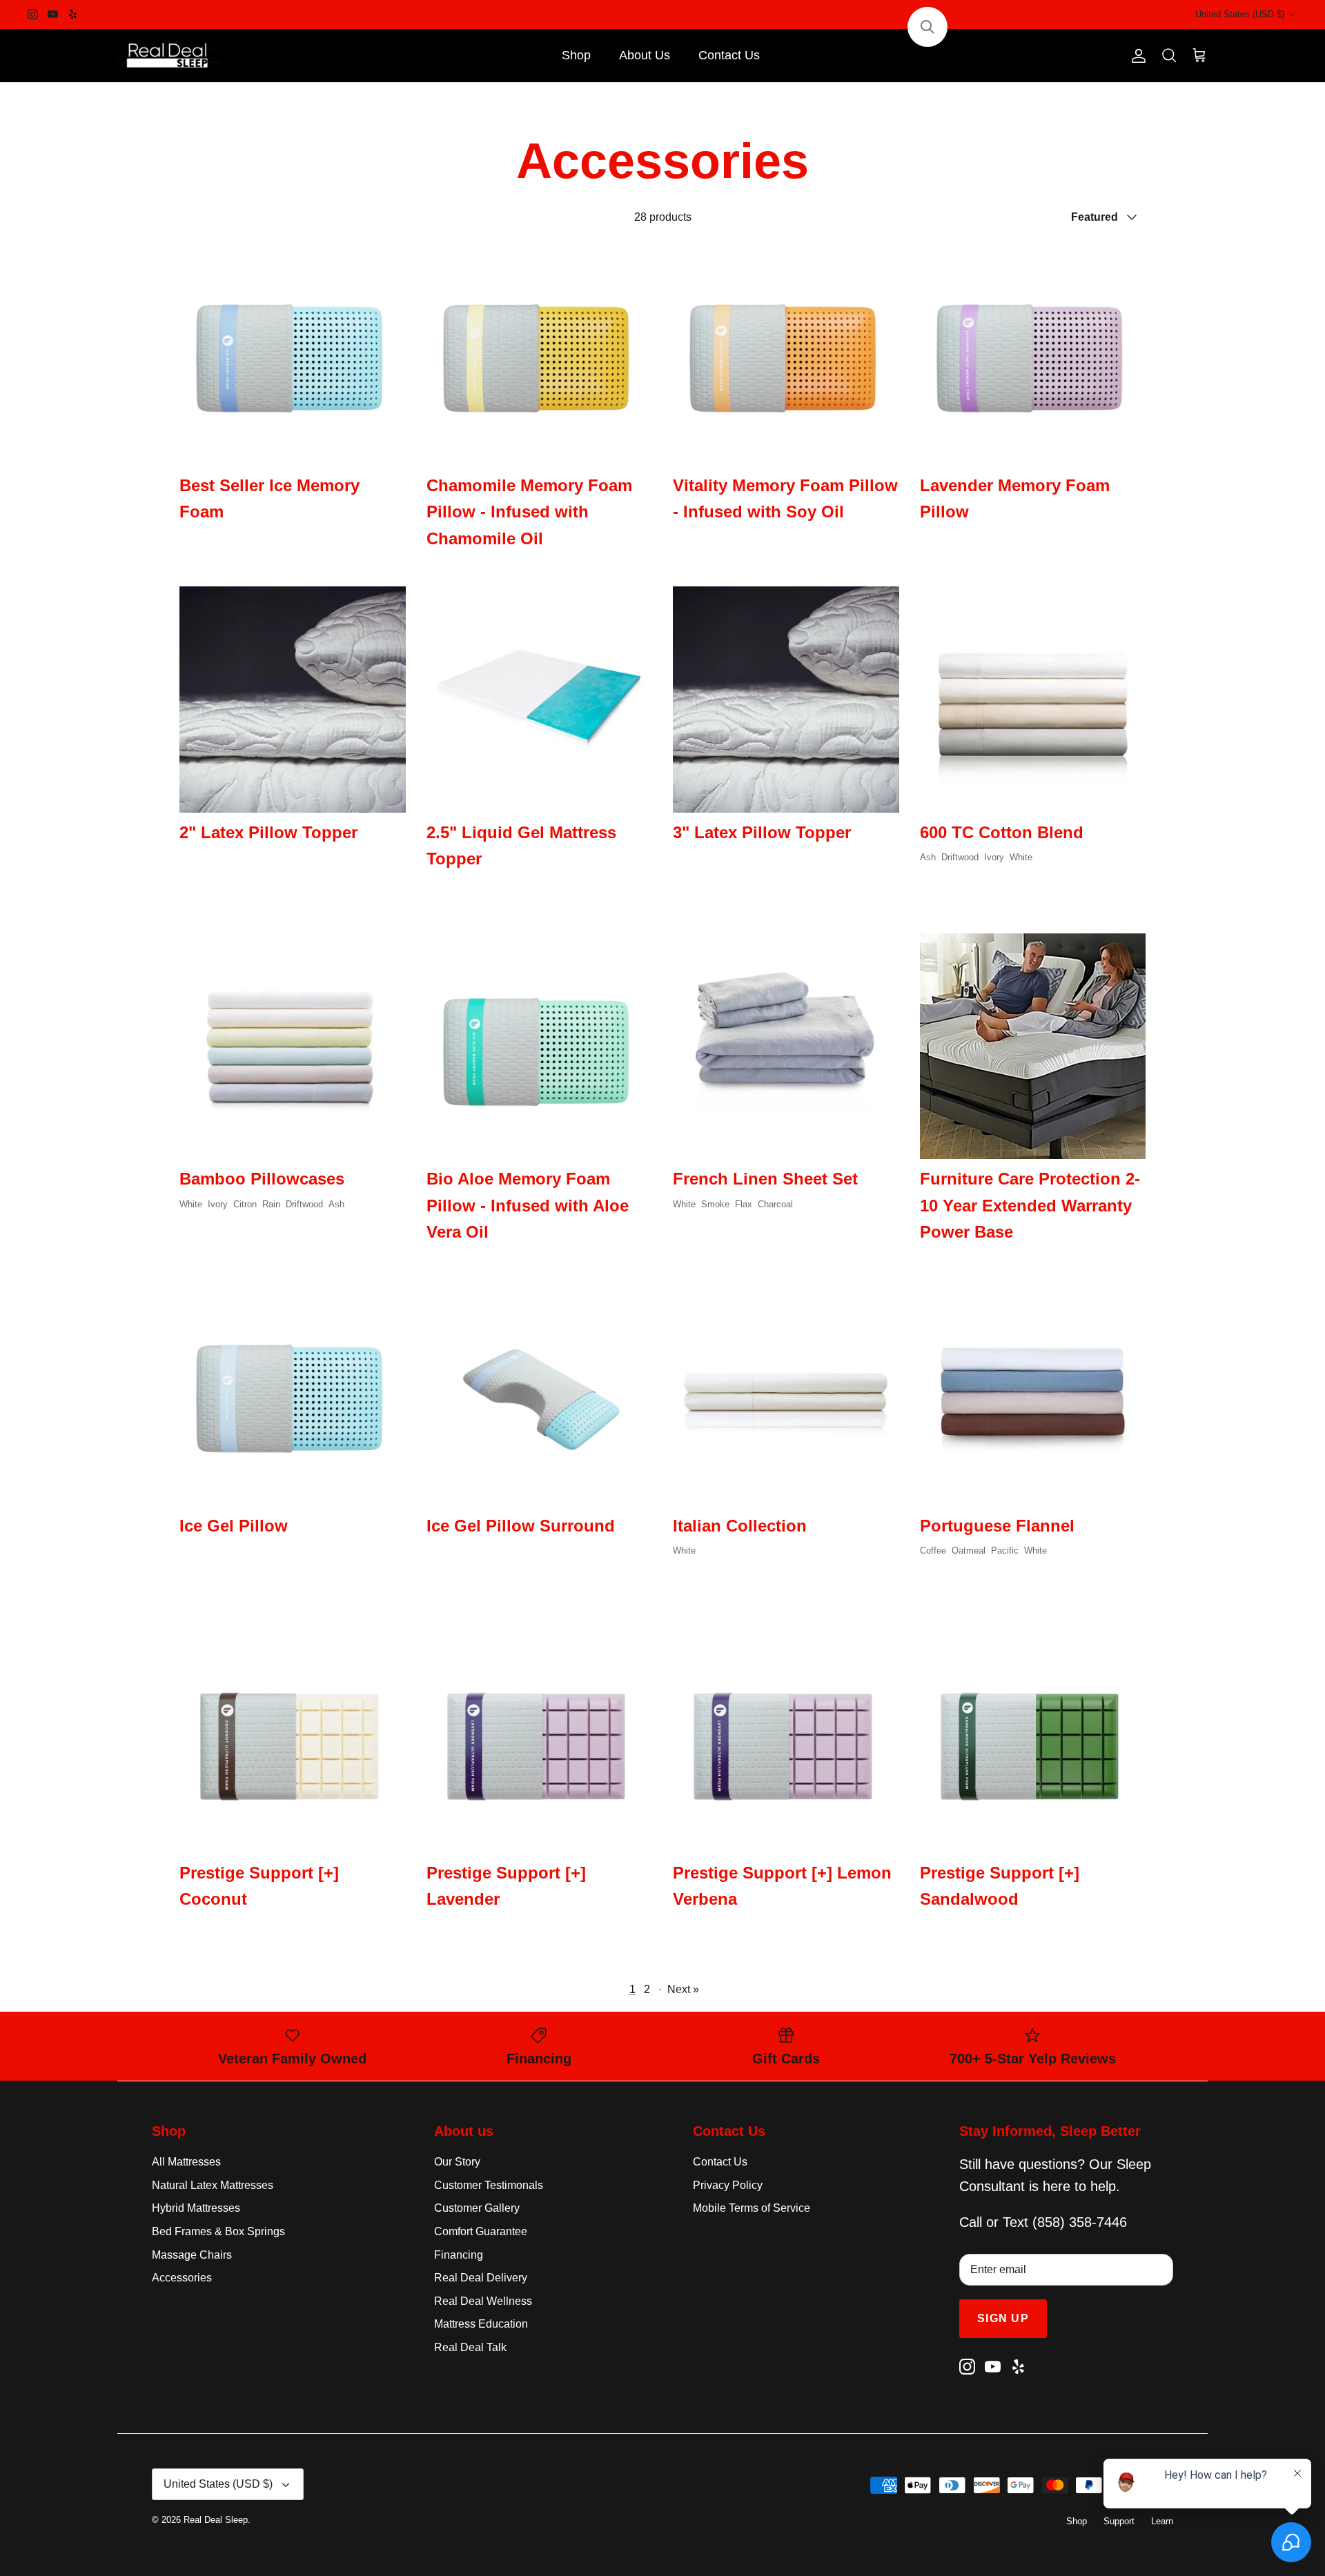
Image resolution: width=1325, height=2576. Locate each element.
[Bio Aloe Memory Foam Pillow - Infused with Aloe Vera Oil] (540, 1047)
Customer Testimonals (489, 2185)
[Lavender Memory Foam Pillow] (1033, 353)
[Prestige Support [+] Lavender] (540, 1740)
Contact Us (729, 55)
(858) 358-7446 (1080, 2222)
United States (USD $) (1240, 14)
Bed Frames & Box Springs (218, 2231)
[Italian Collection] (786, 1393)
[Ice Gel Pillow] (293, 1393)
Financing (459, 2255)
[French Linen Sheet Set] (786, 1047)
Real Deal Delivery (481, 2278)
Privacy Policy (728, 2185)
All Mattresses (186, 2162)
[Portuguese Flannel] (1033, 1393)
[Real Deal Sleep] (169, 56)
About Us (645, 55)
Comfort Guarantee (481, 2231)
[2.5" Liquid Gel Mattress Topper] (540, 700)
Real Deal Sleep (216, 2520)
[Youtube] (53, 14)
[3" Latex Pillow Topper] (786, 700)
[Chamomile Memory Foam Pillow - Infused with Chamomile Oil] (540, 353)
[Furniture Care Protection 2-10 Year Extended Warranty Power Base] (1033, 1047)
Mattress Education (481, 2324)
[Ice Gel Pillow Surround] (540, 1393)
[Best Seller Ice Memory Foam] (293, 353)
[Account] (1136, 56)
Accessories (182, 2278)
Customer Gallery (477, 2208)
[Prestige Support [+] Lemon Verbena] (786, 1740)
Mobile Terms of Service (752, 2208)
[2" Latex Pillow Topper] (293, 700)
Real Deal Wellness (483, 2301)
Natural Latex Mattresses (213, 2185)
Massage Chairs (192, 2255)
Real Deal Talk (470, 2347)
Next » (683, 1989)
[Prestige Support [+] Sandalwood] (1033, 1740)
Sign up (1003, 2318)
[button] (927, 27)
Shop (576, 55)
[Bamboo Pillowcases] (293, 1047)
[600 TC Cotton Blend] (1033, 700)
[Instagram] (33, 14)
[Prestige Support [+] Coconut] (293, 1740)
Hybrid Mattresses (196, 2208)
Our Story (457, 2162)
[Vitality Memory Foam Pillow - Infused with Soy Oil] (786, 353)
